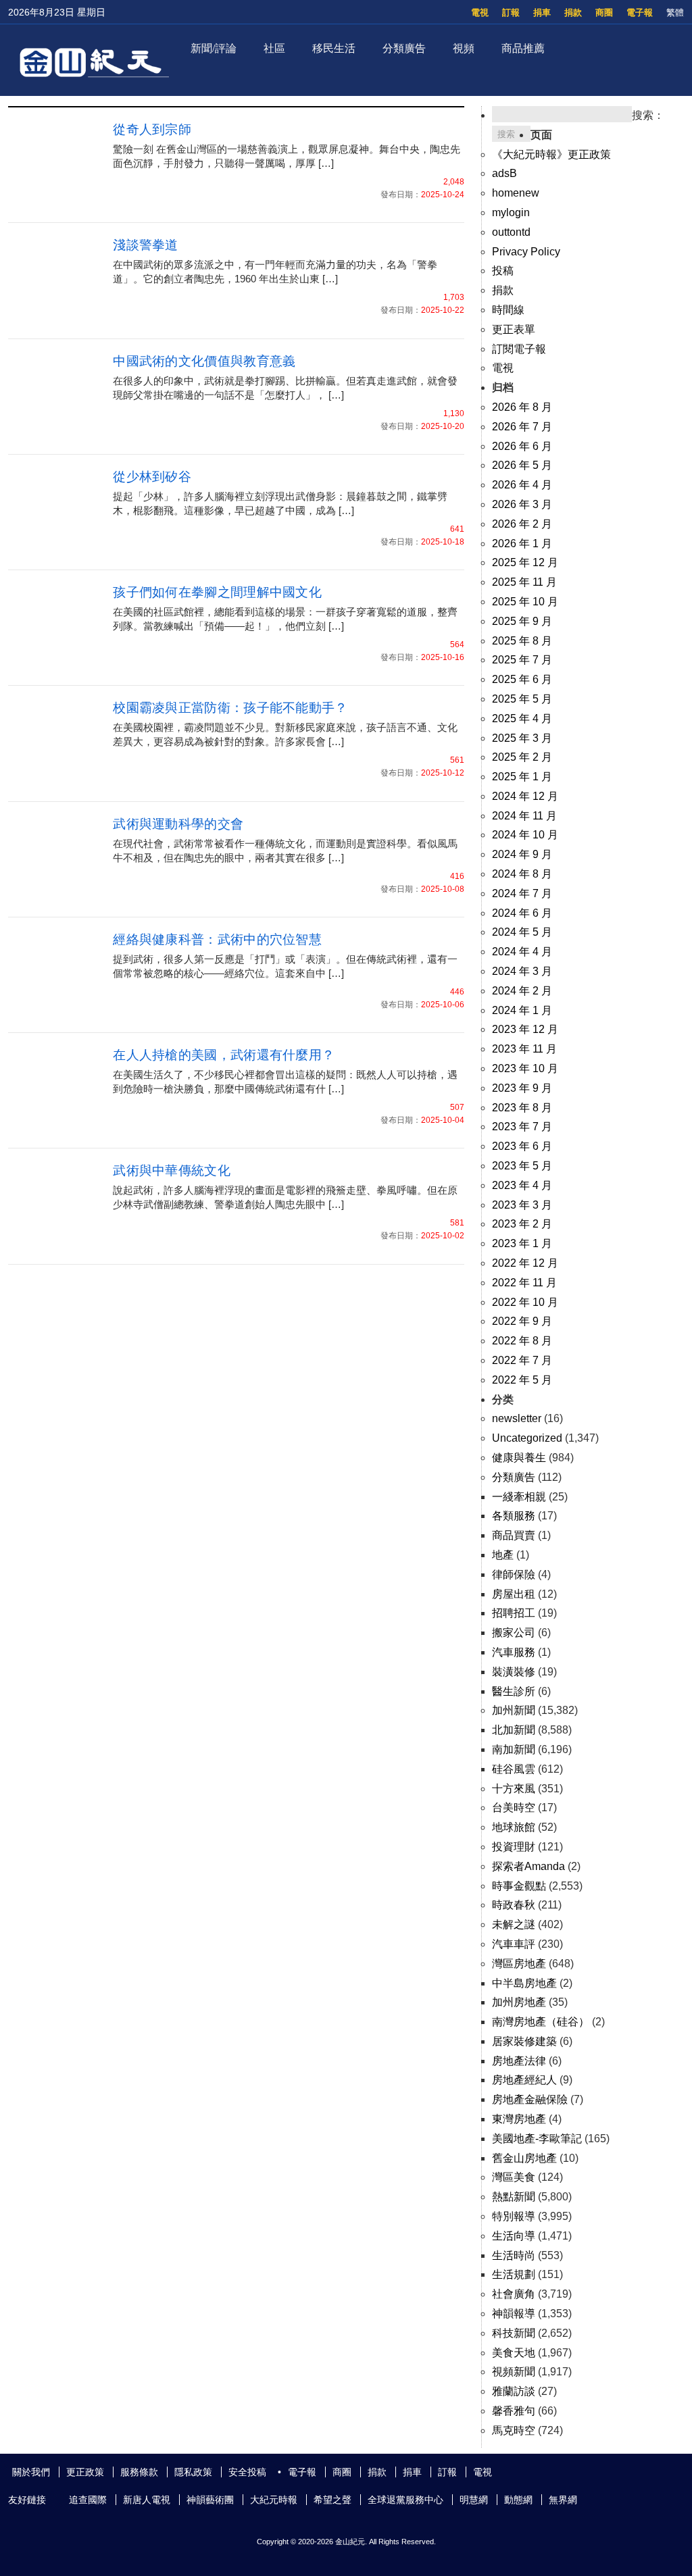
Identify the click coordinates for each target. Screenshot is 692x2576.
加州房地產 (519, 2002)
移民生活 (334, 48)
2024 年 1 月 (522, 1010)
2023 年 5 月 (522, 1166)
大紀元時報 (274, 2500)
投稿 (503, 271)
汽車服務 (514, 1652)
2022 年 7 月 (522, 1360)
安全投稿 (247, 2472)
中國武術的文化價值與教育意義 (204, 361)
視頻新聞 (514, 2372)
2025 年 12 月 (525, 562)
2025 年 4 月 (522, 718)
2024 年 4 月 (522, 952)
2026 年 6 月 (522, 446)
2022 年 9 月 (522, 1321)
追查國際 (88, 2500)
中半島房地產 (524, 1983)
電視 (480, 12)
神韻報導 (514, 2314)
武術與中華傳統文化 (172, 1170)
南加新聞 (514, 1749)
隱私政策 (193, 2472)
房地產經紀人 (524, 2080)
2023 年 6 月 (522, 1146)
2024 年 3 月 (522, 971)
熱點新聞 (514, 2197)
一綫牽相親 (519, 1497)
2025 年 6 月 (522, 679)
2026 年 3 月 (522, 504)
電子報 (640, 12)
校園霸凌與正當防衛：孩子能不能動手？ (230, 708)
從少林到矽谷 (152, 477)
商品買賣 (514, 1535)
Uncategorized (527, 1438)
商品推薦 (523, 48)
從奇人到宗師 (152, 129)
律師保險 (514, 1574)
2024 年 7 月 (522, 893)
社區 (274, 48)
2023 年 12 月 (525, 1029)
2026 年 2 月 (522, 524)
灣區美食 (514, 2177)
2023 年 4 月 (522, 1185)
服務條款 (139, 2472)
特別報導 (514, 2216)
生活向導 (514, 2236)
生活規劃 (514, 2274)
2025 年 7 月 (522, 660)
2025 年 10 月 (525, 602)
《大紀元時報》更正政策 (551, 154)
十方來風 (514, 1789)
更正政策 (85, 2472)
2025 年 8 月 (522, 641)
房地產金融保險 (530, 2099)
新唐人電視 (147, 2500)
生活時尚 (514, 2255)
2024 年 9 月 (522, 854)
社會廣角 (514, 2294)
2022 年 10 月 (525, 1302)
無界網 (563, 2500)
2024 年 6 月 (522, 913)
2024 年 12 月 (525, 796)
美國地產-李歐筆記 (537, 2139)
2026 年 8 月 (522, 407)
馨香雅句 (514, 2411)
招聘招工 (514, 1613)
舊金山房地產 (524, 2158)
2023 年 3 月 (522, 1205)
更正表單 (514, 329)
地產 (503, 1555)
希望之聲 (332, 2500)
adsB (504, 173)
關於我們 (31, 2472)
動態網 (518, 2500)
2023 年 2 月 (522, 1224)
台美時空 (514, 1808)
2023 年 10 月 (525, 1068)
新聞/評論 (214, 48)
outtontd (511, 232)
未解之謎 (514, 1924)
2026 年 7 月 (522, 427)
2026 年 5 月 (522, 465)
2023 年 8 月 (522, 1108)
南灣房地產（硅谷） (541, 2022)
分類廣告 (404, 48)
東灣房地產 (519, 2119)
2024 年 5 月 (522, 932)
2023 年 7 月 (522, 1127)
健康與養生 (519, 1458)
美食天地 (514, 2353)
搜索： (648, 115)
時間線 (508, 310)
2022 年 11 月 (524, 1283)
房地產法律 (519, 2061)
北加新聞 (514, 1730)
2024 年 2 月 (522, 991)
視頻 (464, 48)
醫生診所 (514, 1691)
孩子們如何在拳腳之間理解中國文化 (217, 592)
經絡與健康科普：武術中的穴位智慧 (217, 939)
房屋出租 (514, 1594)
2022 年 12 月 (525, 1263)
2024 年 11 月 (524, 816)
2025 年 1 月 (522, 777)
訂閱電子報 (519, 349)
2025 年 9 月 (522, 621)
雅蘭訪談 (514, 2391)
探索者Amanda (528, 1866)
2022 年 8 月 (522, 1341)
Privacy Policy (526, 252)
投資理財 (514, 1847)
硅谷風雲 (514, 1769)
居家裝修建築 (524, 2041)
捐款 (573, 12)
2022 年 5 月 (522, 1380)
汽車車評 (514, 1944)
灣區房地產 (519, 1964)
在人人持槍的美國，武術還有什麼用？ (224, 1055)
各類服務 (514, 1516)
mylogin (511, 212)
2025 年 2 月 (522, 757)
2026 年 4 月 (522, 485)
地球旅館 (514, 1827)
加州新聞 (514, 1710)
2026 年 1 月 (522, 544)
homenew (516, 193)
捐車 (542, 12)
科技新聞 (514, 2333)
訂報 (511, 12)
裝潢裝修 (514, 1672)
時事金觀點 (519, 1886)
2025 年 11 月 (524, 582)
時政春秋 (514, 1905)
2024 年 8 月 (522, 874)
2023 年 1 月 (522, 1243)
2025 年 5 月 (522, 699)
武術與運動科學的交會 (178, 824)
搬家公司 (514, 1633)
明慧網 (474, 2500)
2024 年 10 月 (525, 835)
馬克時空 (514, 2430)
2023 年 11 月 (524, 1049)
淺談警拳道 (146, 245)
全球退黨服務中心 (405, 2500)
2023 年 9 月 (522, 1088)
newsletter (517, 1418)
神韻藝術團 (210, 2500)
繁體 (675, 12)
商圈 (604, 12)
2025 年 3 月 (522, 738)
